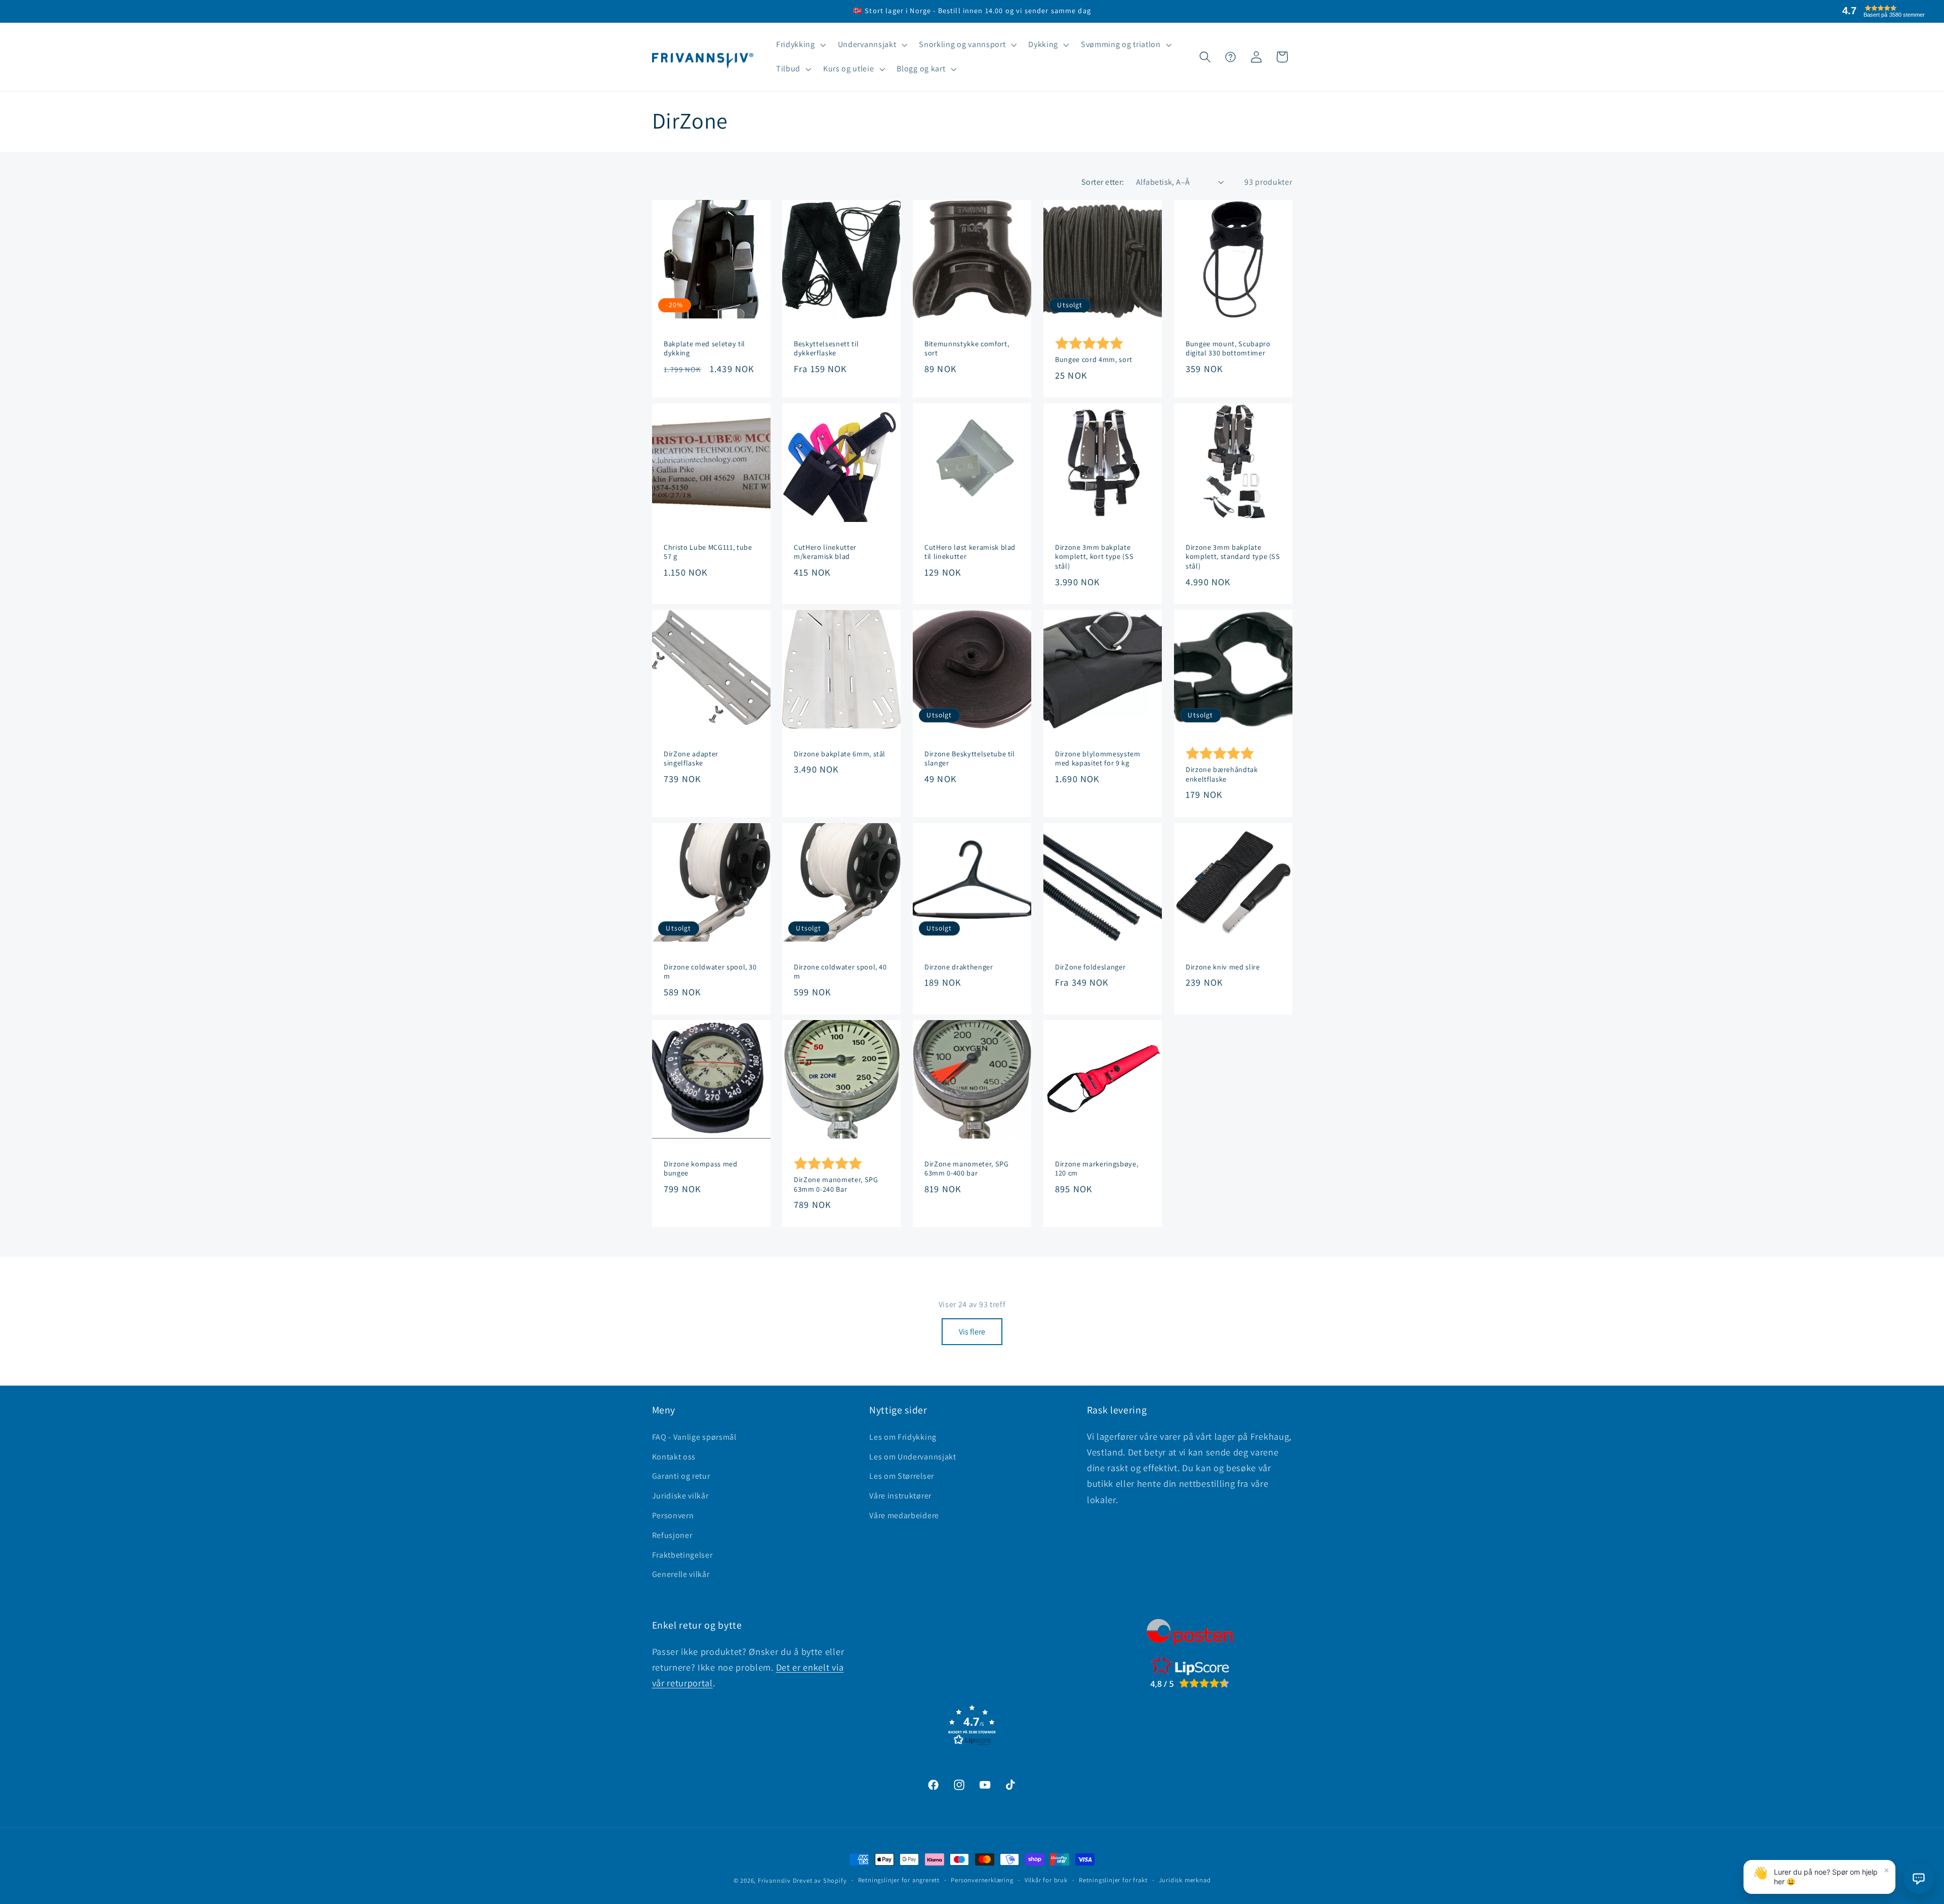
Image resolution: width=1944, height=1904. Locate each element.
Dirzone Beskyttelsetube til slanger (970, 759)
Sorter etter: (1103, 182)
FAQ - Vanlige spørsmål (694, 1437)
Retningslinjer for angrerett (899, 1880)
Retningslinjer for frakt (1113, 1880)
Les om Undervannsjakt (913, 1457)
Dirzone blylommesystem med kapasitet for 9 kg (1098, 759)
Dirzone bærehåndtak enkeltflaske (1222, 774)
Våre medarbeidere (904, 1515)
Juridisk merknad (1185, 1880)
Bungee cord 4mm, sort (1094, 359)
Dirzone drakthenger (959, 967)
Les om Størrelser (902, 1476)
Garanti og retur (681, 1476)
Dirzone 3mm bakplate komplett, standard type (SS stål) (1233, 557)
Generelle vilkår (681, 1574)
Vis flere (972, 1332)
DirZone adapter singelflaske (691, 759)
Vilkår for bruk (1046, 1880)
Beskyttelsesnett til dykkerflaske (826, 349)
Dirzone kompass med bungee (701, 1169)
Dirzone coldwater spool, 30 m (710, 972)
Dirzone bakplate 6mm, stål (840, 754)
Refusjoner (672, 1535)
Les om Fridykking (903, 1437)
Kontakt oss (674, 1457)
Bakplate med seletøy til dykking (704, 349)
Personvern (673, 1515)
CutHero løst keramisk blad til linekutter (970, 552)
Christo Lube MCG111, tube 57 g (708, 552)
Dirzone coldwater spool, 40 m (840, 972)
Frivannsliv (774, 1880)
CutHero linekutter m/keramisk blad (825, 552)
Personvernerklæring (982, 1880)
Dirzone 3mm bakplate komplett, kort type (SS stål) (1094, 557)
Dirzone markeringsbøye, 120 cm (1097, 1169)
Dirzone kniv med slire (1223, 967)
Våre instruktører (900, 1496)
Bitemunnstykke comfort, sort (967, 349)
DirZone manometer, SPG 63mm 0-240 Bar (836, 1184)
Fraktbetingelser (682, 1555)
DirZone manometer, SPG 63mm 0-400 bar (967, 1169)
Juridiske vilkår (680, 1496)
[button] (800, 45)
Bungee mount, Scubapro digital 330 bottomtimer (1228, 349)
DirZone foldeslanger (1090, 967)
